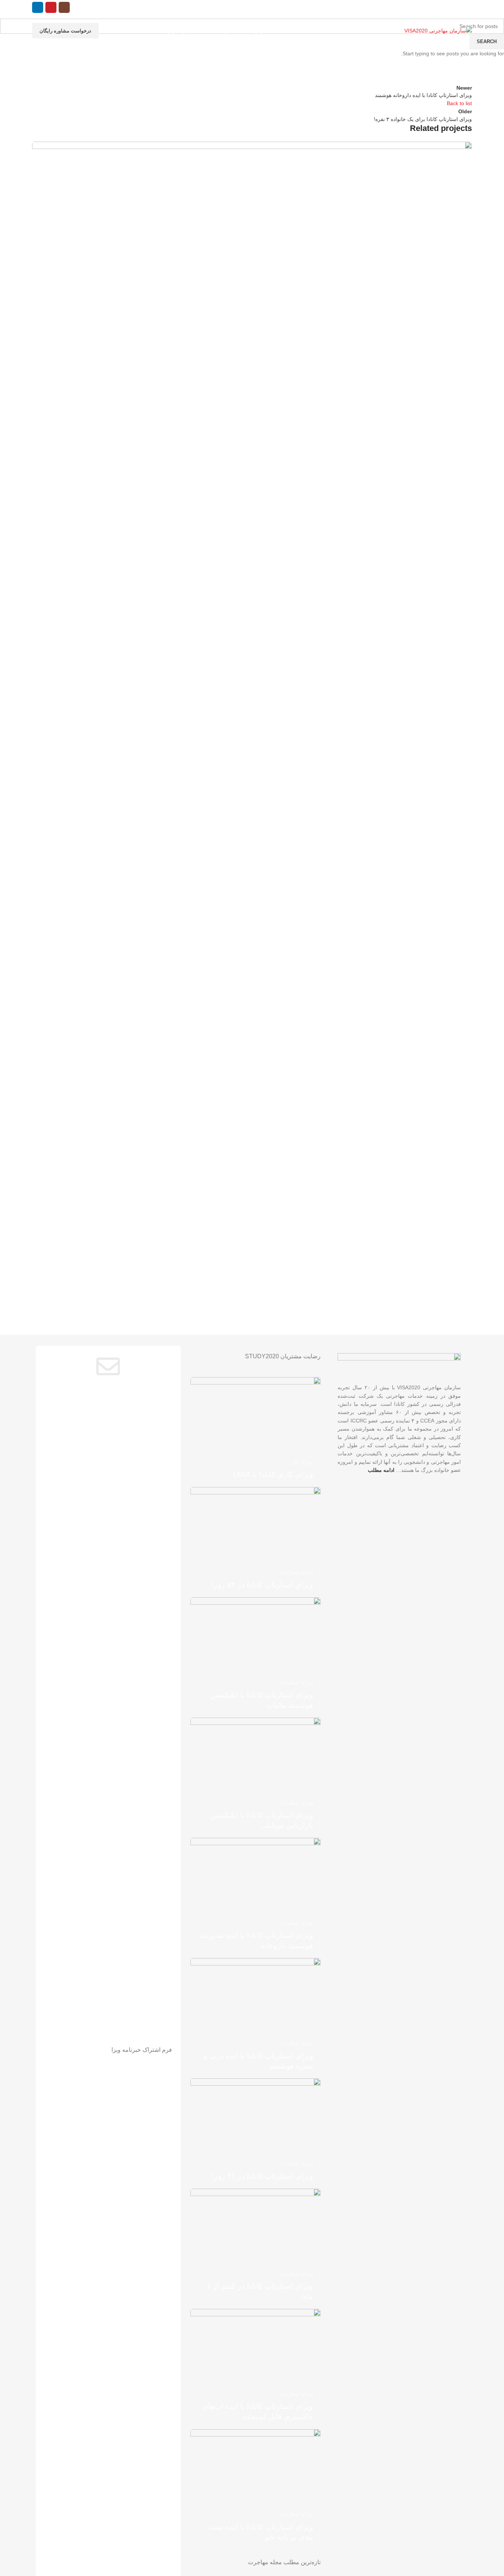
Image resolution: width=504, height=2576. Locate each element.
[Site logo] (438, 30)
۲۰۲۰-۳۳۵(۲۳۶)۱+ (338, 7)
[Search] (77, 7)
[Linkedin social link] (38, 7)
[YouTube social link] (51, 7)
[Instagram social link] (64, 7)
